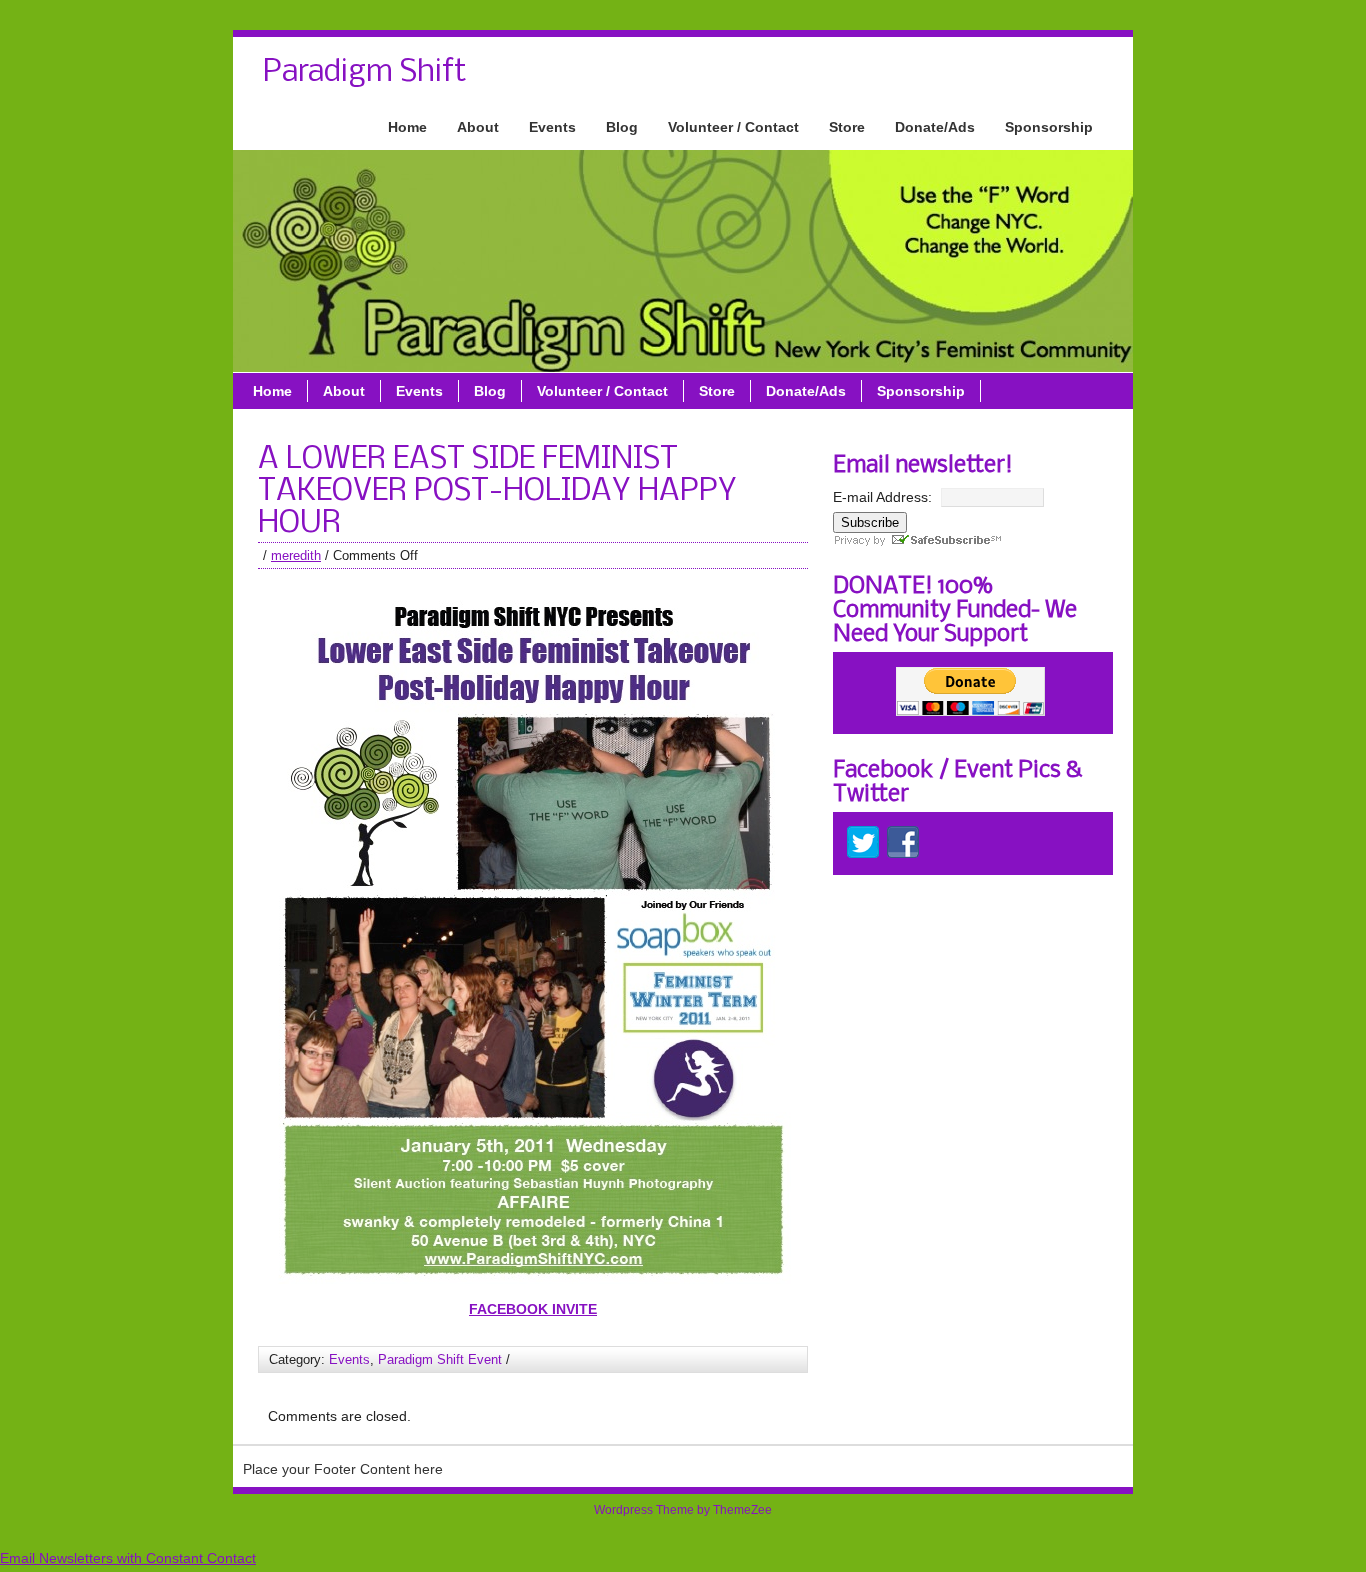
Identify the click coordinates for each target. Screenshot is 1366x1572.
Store (847, 127)
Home (407, 127)
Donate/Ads (935, 127)
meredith (296, 555)
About (478, 127)
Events (552, 127)
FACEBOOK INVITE (533, 1309)
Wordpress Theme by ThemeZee (683, 1510)
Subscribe (870, 522)
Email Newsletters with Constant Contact (128, 1558)
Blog (622, 127)
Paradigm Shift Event (440, 1359)
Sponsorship (1049, 127)
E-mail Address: (882, 497)
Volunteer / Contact (733, 127)
